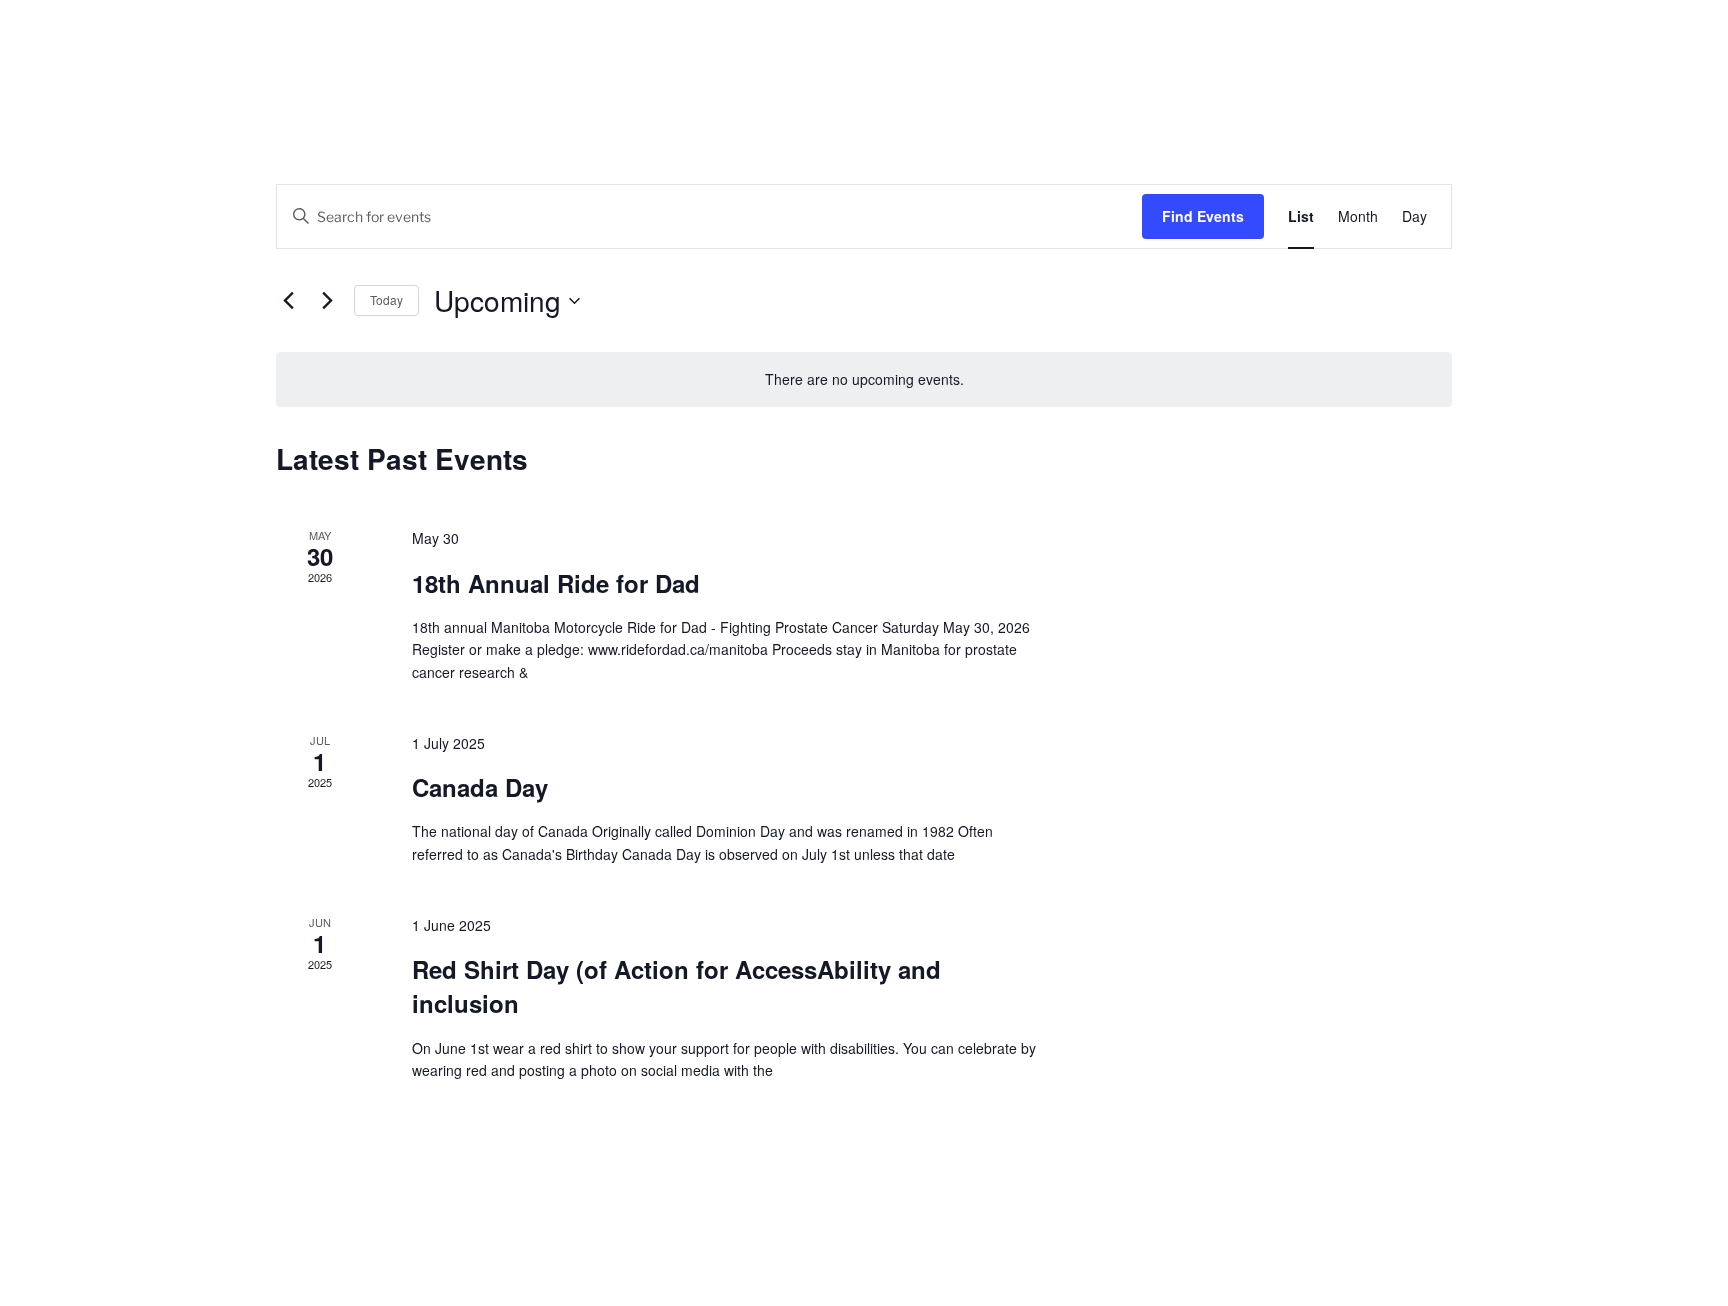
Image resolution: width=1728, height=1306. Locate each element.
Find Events (1203, 216)
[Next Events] (327, 301)
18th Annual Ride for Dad (556, 583)
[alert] (864, 379)
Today (386, 299)
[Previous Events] (288, 301)
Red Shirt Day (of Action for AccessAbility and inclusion (676, 986)
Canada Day (480, 787)
